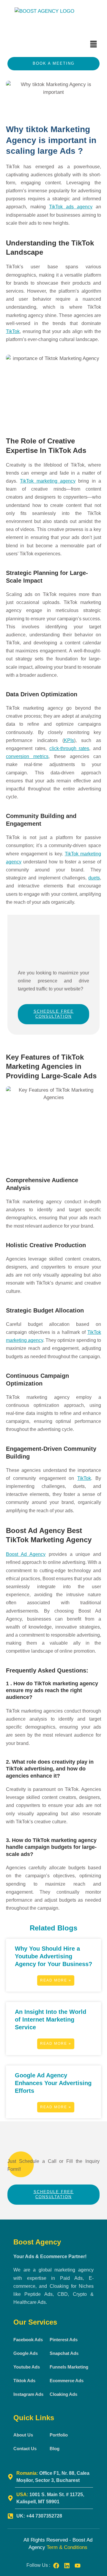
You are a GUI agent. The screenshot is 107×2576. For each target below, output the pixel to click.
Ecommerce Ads (67, 2381)
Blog (55, 2449)
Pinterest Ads (64, 2340)
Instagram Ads (28, 2394)
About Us (23, 2435)
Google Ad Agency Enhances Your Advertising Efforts (53, 2083)
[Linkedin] (67, 2566)
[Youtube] (78, 2566)
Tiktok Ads (24, 2381)
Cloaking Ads (63, 2394)
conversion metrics (27, 756)
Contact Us (25, 2449)
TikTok (13, 331)
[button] (94, 45)
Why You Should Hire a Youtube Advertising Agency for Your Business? (53, 1956)
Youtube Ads (27, 2367)
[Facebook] (56, 2566)
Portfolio (59, 2435)
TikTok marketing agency (48, 481)
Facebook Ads (28, 2340)
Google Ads (26, 2353)
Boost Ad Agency (26, 1554)
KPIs (69, 740)
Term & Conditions (67, 2547)
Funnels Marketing (69, 2367)
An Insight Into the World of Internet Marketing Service (51, 2019)
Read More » (56, 1980)
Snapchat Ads (64, 2353)
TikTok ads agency (71, 207)
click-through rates (69, 748)
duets (94, 878)
